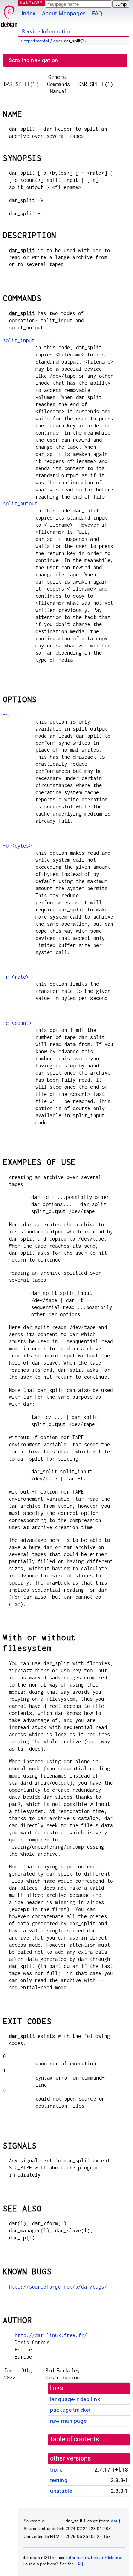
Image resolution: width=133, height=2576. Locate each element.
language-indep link (75, 2399)
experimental (37, 41)
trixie (56, 2470)
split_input (19, 340)
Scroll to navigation (33, 60)
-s (6, 714)
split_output (20, 503)
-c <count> (17, 1023)
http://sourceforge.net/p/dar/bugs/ (58, 2287)
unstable (61, 2491)
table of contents (75, 2439)
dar (56, 41)
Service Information (47, 31)
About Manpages (64, 13)
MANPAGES (32, 3)
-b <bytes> (17, 846)
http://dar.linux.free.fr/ (51, 2335)
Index (29, 13)
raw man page (68, 2421)
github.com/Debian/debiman (95, 2558)
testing (59, 2480)
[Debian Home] (9, 14)
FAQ (97, 13)
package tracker (70, 2410)
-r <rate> (16, 977)
